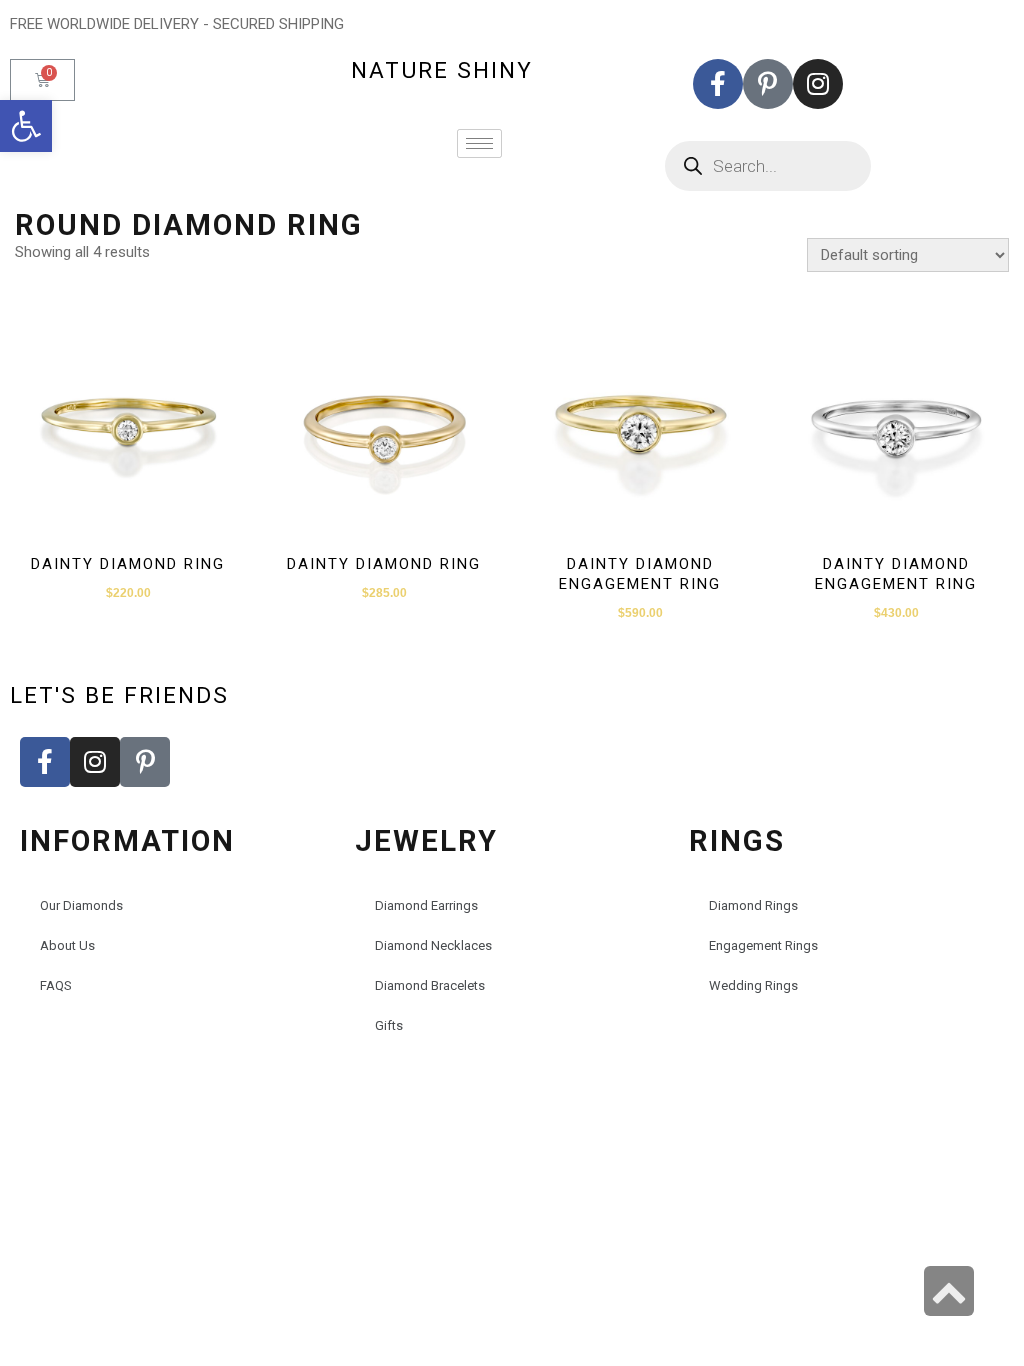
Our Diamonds (81, 905)
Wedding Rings (753, 985)
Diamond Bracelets (430, 985)
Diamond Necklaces (433, 945)
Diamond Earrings (426, 905)
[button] (26, 126)
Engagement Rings (763, 945)
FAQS (56, 985)
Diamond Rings (753, 905)
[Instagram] (818, 84)
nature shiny (442, 70)
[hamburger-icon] (479, 143)
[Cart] (42, 80)
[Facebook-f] (718, 84)
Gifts (389, 1025)
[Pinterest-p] (768, 84)
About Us (67, 945)
